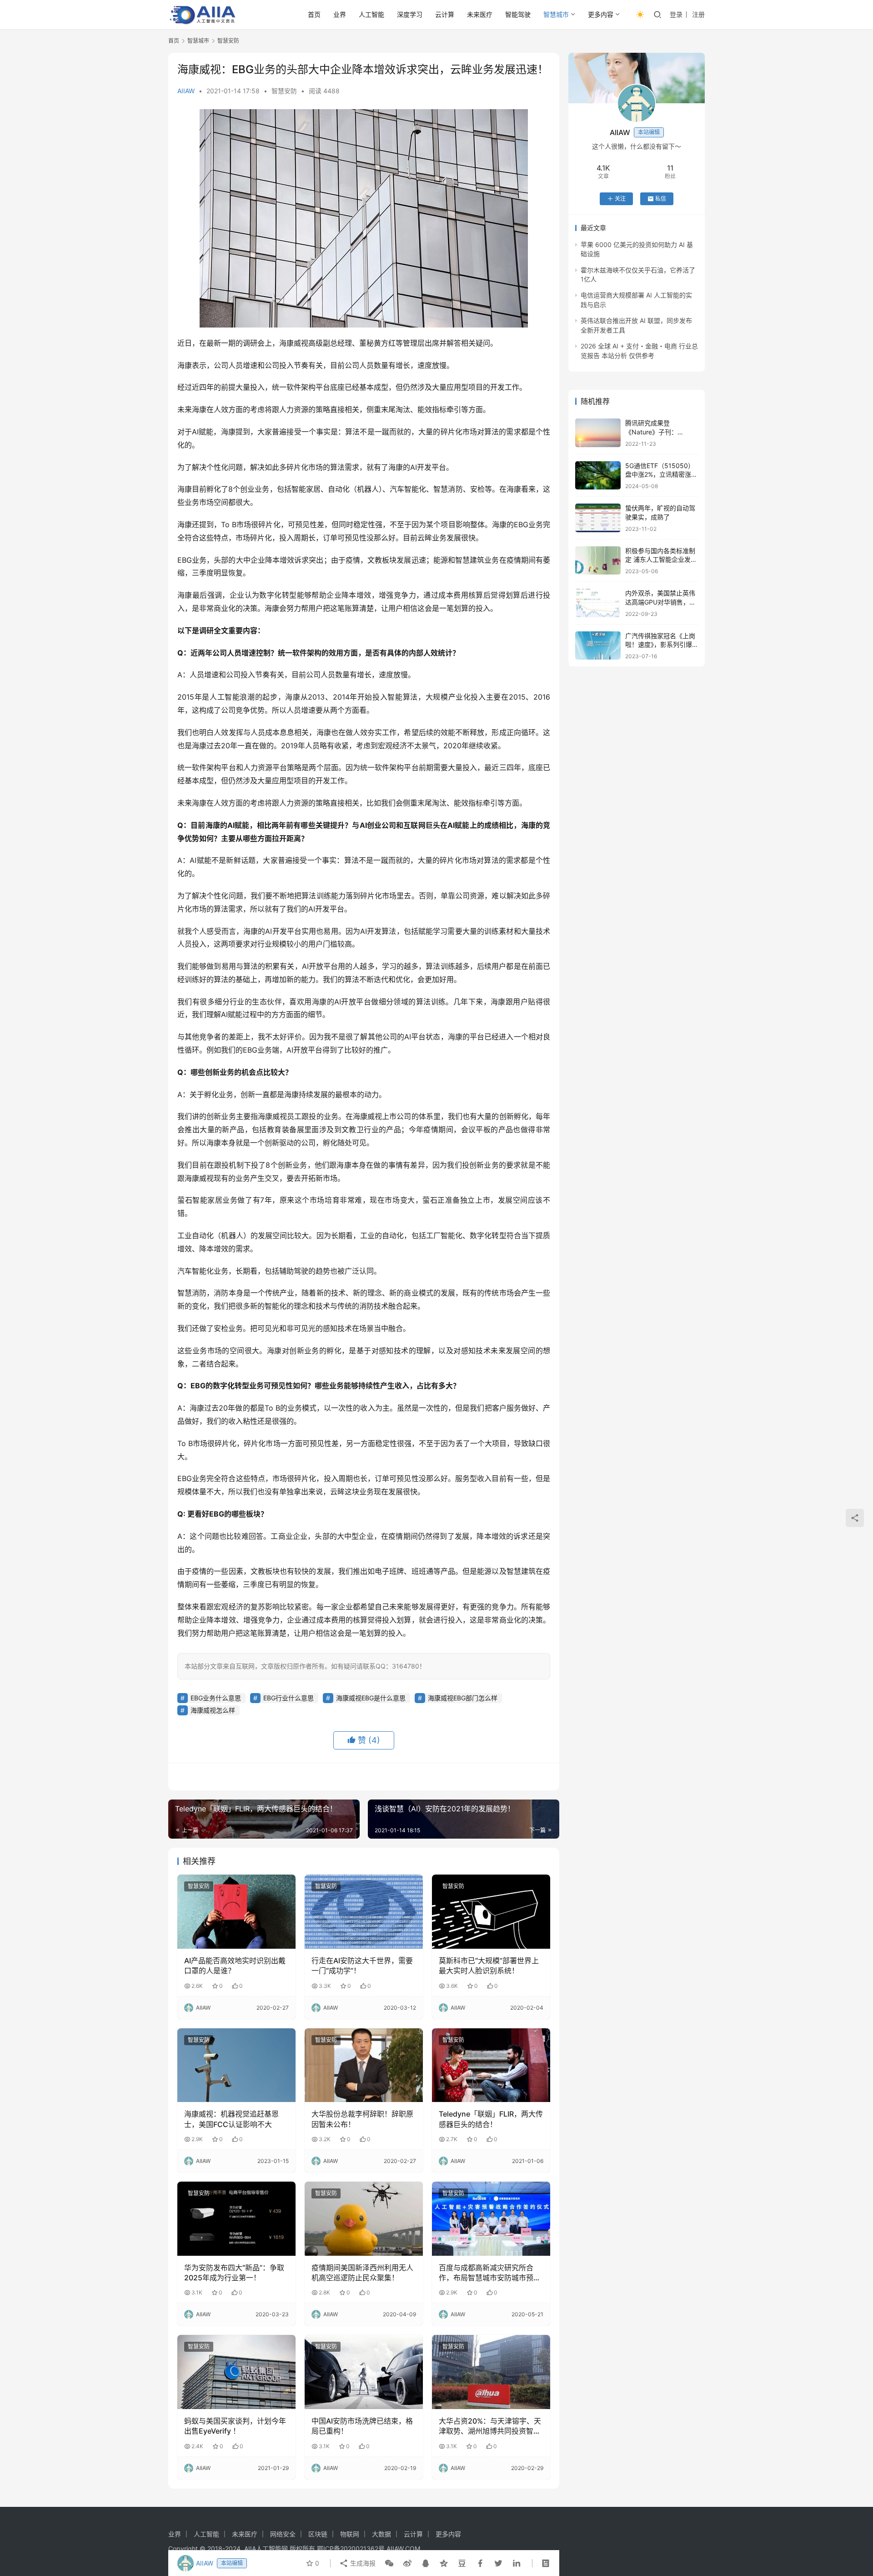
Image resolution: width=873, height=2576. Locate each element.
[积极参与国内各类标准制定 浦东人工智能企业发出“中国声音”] (598, 561)
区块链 (318, 2534)
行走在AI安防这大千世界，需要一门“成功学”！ (362, 1966)
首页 (314, 14)
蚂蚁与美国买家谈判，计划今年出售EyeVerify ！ (235, 2426)
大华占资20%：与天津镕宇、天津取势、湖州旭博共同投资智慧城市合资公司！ (490, 2426)
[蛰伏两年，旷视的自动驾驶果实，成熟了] (598, 518)
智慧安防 (284, 91)
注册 (698, 14)
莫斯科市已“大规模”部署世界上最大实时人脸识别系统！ (489, 1966)
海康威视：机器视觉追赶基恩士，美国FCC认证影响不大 (231, 2119)
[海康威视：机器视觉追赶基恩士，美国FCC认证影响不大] (236, 2065)
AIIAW (186, 91)
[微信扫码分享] (389, 2563)
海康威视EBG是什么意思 (371, 1698)
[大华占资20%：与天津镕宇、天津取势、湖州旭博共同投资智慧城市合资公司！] (491, 2372)
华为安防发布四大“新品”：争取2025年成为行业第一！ (234, 2273)
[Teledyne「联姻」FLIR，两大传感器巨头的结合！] (491, 2065)
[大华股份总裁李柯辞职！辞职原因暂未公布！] (364, 2065)
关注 (620, 199)
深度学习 (410, 14)
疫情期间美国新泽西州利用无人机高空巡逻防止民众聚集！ (362, 2273)
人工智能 (371, 14)
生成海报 (362, 2563)
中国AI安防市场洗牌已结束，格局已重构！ (362, 2426)
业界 (340, 14)
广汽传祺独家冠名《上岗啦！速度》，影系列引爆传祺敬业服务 (660, 645)
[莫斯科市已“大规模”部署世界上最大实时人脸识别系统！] (491, 1911)
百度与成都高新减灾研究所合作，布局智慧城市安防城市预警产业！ (490, 2273)
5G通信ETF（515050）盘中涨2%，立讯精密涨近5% (661, 474)
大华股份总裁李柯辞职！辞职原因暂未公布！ (362, 2119)
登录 (676, 14)
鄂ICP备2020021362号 (351, 2548)
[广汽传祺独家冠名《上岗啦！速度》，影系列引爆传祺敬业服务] (598, 646)
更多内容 (601, 14)
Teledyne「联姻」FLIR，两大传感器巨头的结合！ (491, 2119)
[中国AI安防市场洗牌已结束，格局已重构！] (364, 2372)
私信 (661, 199)
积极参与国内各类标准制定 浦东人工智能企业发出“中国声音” (661, 560)
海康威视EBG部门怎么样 (463, 1698)
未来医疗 (480, 14)
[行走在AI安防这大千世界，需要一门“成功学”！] (364, 1911)
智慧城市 (556, 14)
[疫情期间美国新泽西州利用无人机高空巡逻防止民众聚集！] (364, 2218)
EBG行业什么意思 (288, 1698)
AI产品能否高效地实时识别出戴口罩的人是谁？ (235, 1966)
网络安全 (283, 2534)
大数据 (381, 2534)
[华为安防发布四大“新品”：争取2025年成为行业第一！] (236, 2218)
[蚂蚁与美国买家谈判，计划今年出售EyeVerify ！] (236, 2372)
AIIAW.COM (403, 2548)
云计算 (445, 14)
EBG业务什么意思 (216, 1698)
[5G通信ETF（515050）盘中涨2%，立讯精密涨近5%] (598, 476)
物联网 (350, 2534)
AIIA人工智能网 (266, 2548)
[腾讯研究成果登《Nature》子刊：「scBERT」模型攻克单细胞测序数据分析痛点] (598, 433)
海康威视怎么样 (213, 1710)
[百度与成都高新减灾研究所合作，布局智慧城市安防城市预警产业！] (491, 2218)
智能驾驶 (518, 14)
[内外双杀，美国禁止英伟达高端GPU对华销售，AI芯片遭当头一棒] (598, 603)
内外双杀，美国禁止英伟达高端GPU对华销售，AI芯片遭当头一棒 (660, 602)
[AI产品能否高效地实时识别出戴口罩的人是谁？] (236, 1911)
